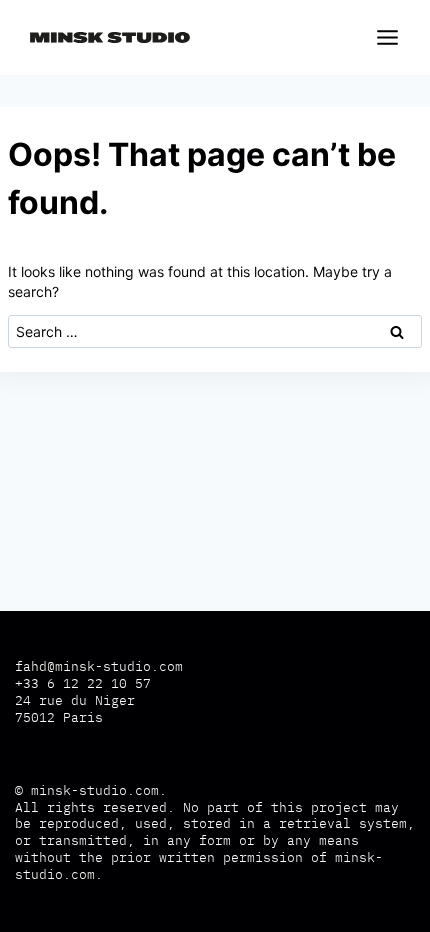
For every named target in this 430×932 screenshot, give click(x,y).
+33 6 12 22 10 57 (83, 683)
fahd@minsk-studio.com (99, 666)
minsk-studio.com (95, 790)
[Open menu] (383, 37)
